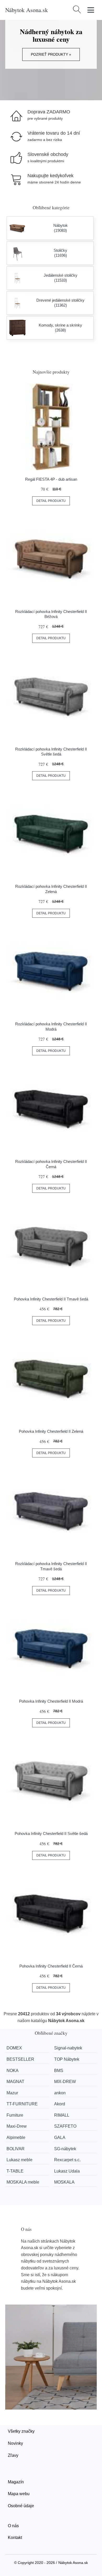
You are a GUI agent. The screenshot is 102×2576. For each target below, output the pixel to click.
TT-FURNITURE (22, 2104)
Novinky (15, 2443)
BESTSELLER (20, 2059)
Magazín (16, 2482)
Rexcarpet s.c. (67, 2160)
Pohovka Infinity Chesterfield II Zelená (51, 1431)
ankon (60, 2093)
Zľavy (13, 2455)
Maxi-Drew (17, 2126)
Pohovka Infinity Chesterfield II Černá (51, 1966)
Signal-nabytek (68, 2048)
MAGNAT (15, 2082)
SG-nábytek (65, 2149)
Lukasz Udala (67, 2171)
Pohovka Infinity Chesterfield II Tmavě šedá (51, 1299)
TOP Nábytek (67, 2059)
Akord (60, 2104)
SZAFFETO (65, 2126)
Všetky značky (21, 2431)
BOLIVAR (16, 2149)
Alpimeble (16, 2137)
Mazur (12, 2093)
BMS (59, 2071)
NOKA (13, 2071)
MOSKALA (64, 2182)
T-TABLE (15, 2171)
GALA (60, 2137)
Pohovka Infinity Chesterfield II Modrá (51, 1701)
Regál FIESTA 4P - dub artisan (51, 479)
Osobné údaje (21, 2506)
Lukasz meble (19, 2160)
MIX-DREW (65, 2082)
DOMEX (14, 2048)
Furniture (15, 2115)
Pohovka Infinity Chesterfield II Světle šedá (51, 1833)
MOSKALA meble (23, 2182)
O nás (13, 2526)
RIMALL (62, 2115)
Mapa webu (19, 2494)
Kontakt (15, 2538)
